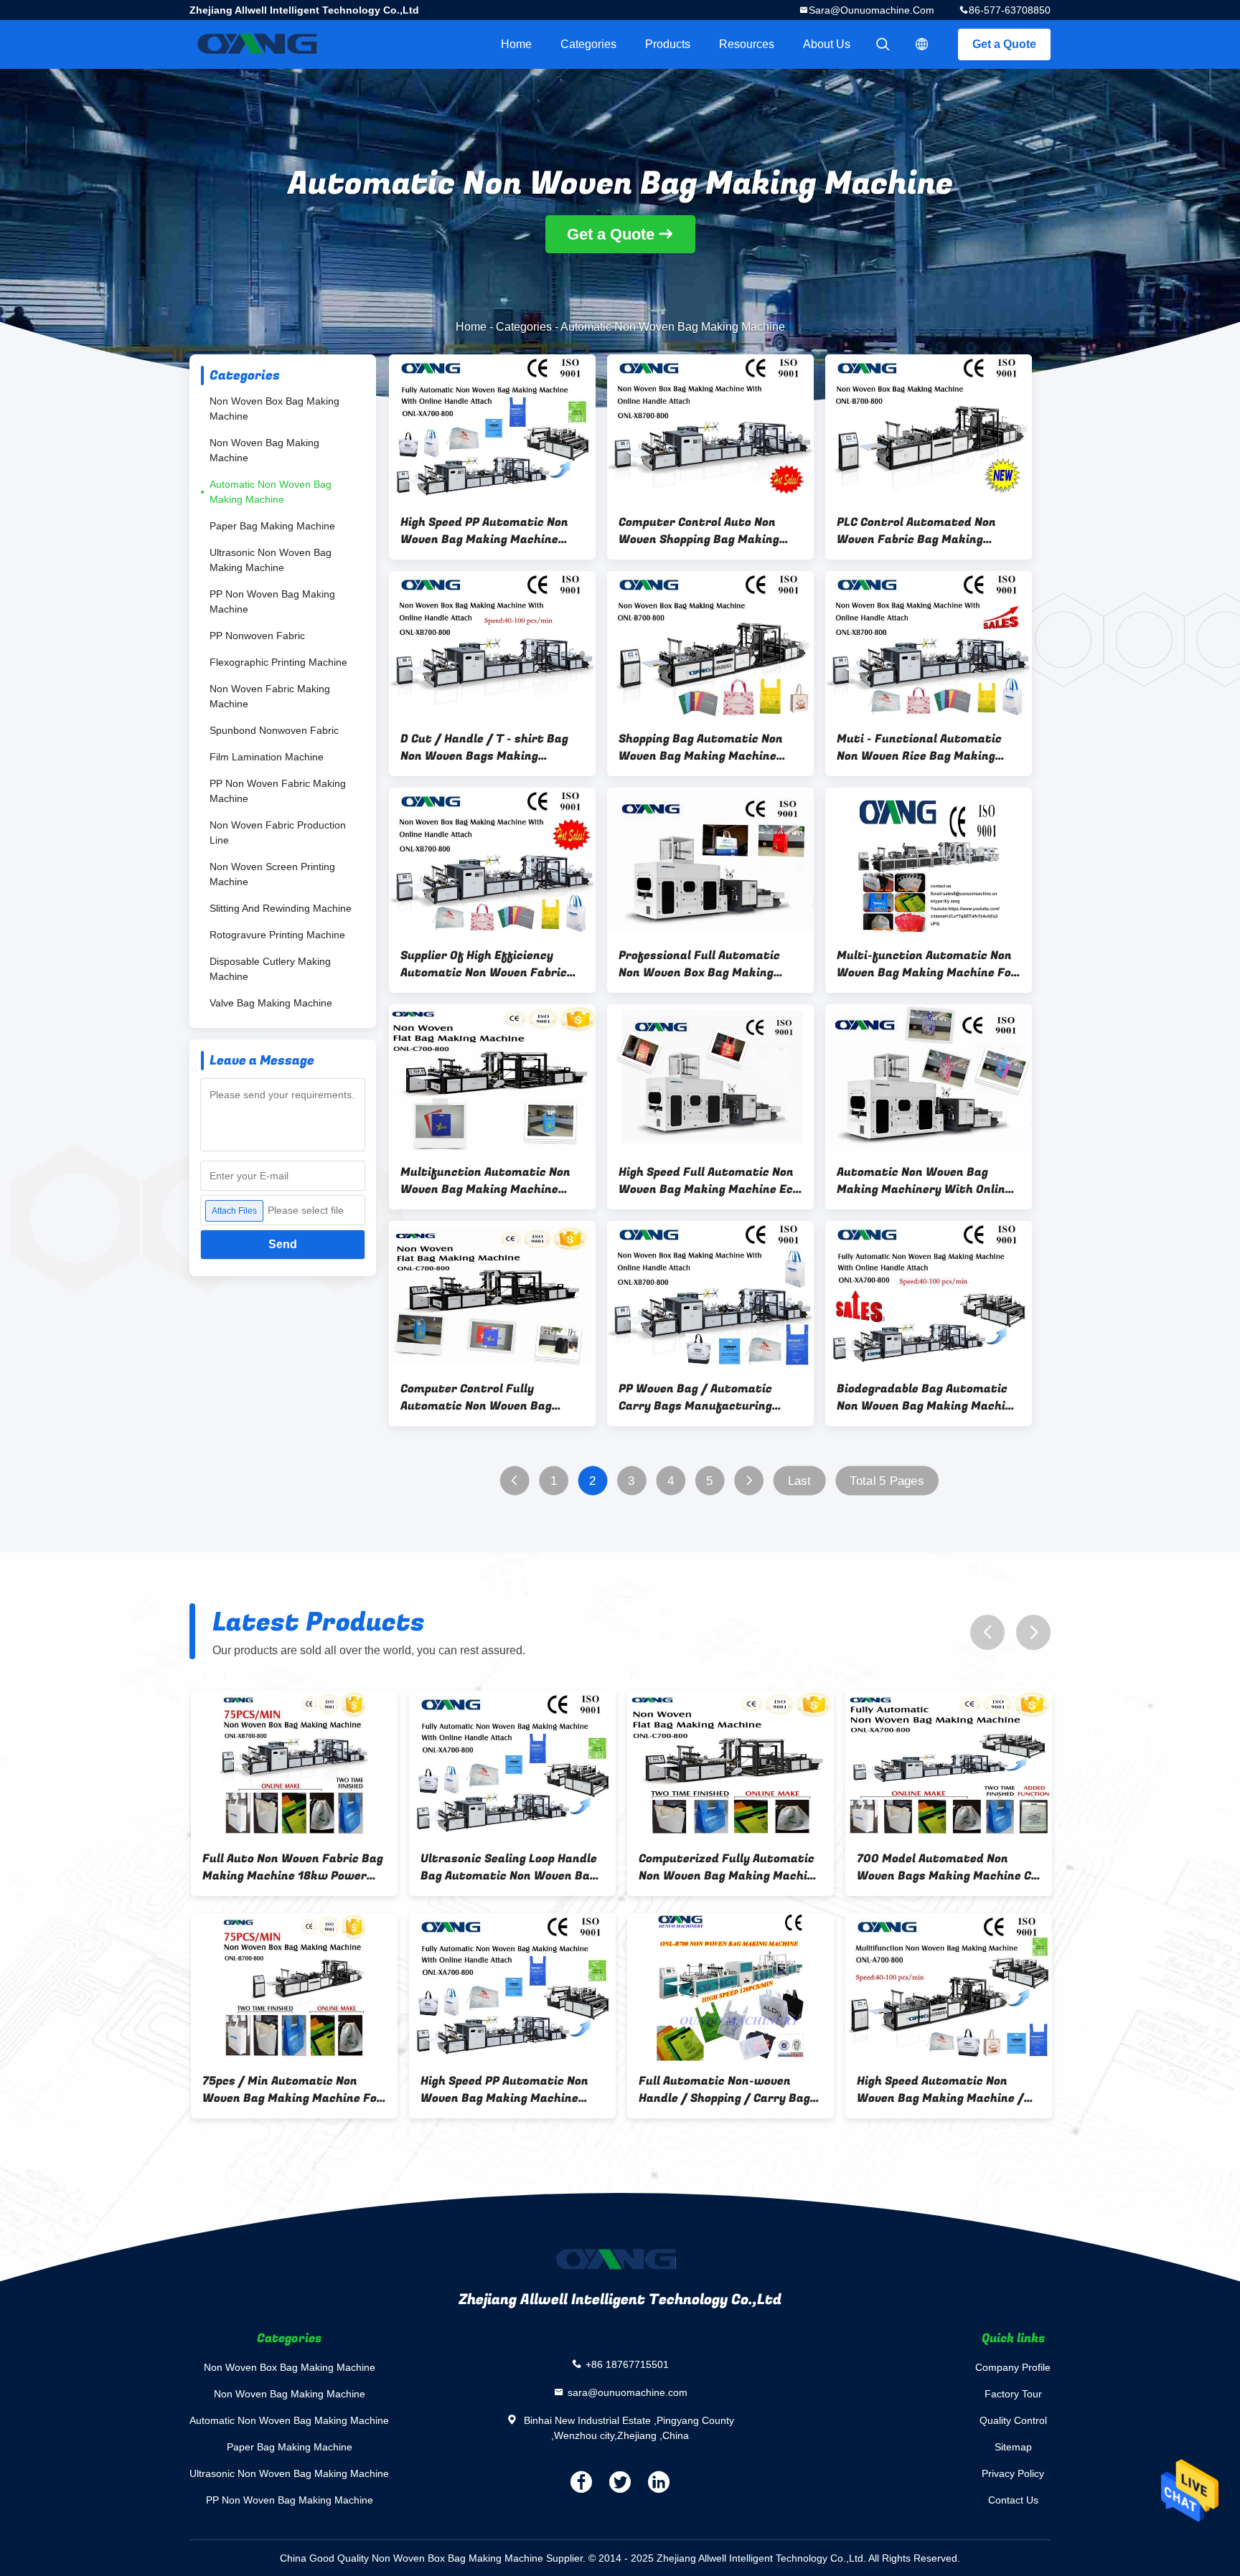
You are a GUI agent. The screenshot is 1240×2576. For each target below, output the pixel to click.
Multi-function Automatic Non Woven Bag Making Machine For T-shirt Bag (927, 964)
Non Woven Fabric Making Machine (270, 696)
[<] (514, 1481)
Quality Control (1013, 2420)
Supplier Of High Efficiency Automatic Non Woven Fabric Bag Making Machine (484, 964)
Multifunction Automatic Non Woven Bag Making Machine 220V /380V (485, 1181)
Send (283, 1244)
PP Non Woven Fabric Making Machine (278, 791)
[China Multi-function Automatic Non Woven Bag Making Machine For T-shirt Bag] (929, 862)
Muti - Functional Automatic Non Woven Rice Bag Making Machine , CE (919, 747)
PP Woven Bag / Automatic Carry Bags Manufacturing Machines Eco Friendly (695, 1397)
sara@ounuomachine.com (872, 10)
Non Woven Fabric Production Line (278, 832)
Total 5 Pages (887, 1481)
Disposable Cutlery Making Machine (270, 969)
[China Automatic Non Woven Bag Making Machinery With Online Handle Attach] (929, 1078)
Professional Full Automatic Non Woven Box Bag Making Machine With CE (699, 964)
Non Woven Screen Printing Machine (272, 874)
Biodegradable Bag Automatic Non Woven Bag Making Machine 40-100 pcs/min (928, 1397)
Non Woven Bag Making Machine (264, 450)
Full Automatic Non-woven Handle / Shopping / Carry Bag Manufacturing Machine (287, 2090)
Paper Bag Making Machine (272, 526)
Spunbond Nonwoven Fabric (274, 730)
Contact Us (1013, 2500)
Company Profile (1013, 2367)
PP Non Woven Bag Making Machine (272, 601)
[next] (1033, 1632)
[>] (749, 1481)
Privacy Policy (1013, 2473)
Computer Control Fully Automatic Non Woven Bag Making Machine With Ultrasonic (476, 1397)
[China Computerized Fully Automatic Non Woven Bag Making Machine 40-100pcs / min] (293, 1765)
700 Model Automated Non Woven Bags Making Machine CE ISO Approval (510, 1867)
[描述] (922, 44)
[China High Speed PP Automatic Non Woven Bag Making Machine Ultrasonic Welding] (492, 428)
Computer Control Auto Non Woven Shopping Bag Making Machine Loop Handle (699, 531)
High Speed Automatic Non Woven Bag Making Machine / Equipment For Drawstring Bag (508, 2090)
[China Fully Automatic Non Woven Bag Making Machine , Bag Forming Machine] (947, 1987)
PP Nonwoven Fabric (257, 636)
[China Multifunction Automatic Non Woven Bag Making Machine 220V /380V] (492, 1078)
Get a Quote (1004, 44)
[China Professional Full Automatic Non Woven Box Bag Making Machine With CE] (710, 862)
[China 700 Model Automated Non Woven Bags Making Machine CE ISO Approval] (511, 1765)
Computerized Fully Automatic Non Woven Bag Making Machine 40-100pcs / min (292, 1867)
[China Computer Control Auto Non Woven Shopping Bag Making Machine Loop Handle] (710, 428)
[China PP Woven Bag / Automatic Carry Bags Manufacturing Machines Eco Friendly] (710, 1295)
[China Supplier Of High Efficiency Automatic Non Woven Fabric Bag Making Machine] (492, 862)
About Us (827, 44)
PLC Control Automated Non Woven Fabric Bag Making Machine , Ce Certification (916, 531)
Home (516, 44)
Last (799, 1481)
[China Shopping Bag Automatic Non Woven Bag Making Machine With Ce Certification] (710, 645)
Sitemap (1013, 2447)
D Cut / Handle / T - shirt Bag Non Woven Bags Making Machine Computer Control (484, 747)
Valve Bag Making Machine (271, 1003)
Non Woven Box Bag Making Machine (274, 409)
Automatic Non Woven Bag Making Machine (271, 492)
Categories (588, 44)
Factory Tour (1013, 2394)
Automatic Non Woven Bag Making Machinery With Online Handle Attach (924, 1181)
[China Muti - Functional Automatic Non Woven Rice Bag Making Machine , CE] (929, 645)
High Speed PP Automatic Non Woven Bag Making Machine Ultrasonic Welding (484, 531)
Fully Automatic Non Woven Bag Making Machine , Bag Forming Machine (947, 2090)
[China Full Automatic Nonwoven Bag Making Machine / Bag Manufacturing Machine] (729, 1765)
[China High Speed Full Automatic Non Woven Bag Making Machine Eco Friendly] (710, 1078)
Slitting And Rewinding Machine (281, 908)
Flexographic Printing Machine (278, 662)
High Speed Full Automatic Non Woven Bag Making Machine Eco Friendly (709, 1181)
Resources (747, 44)
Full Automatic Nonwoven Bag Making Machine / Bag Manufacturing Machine (723, 1867)
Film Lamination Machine (267, 757)
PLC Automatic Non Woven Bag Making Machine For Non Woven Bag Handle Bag (727, 2090)
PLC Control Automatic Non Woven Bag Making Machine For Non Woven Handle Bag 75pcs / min (945, 1867)
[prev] (987, 1632)
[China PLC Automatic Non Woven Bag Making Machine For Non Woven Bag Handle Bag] (729, 1987)
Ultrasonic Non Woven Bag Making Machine (271, 560)
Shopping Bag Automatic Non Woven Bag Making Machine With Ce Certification (701, 747)
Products (668, 44)
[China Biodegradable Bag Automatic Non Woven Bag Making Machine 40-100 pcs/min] (929, 1295)
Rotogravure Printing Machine (277, 935)
